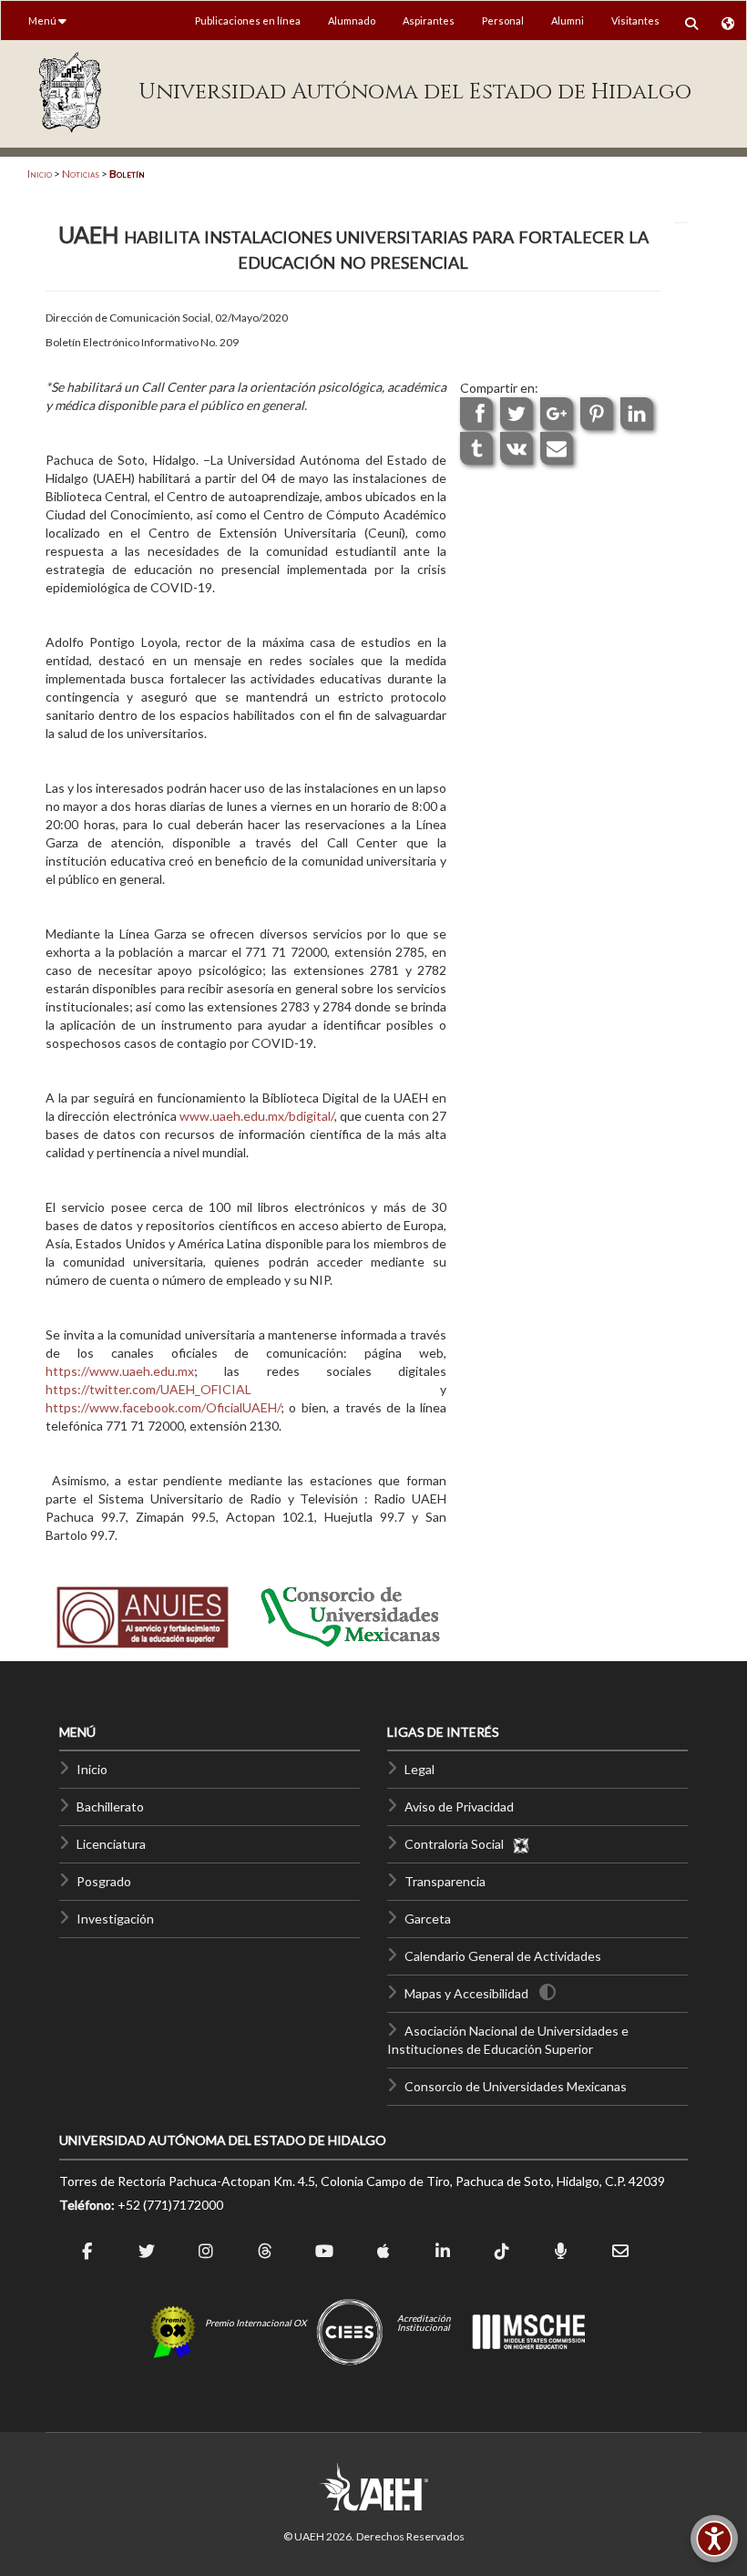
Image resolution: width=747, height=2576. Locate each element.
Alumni (568, 21)
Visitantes (635, 21)
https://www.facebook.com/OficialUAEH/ (163, 1407)
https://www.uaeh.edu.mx (120, 1371)
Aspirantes (429, 21)
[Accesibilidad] (714, 2539)
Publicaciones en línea (248, 21)
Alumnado (352, 21)
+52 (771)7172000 (170, 2205)
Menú (43, 21)
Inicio (40, 174)
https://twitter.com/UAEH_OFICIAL (148, 1389)
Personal (503, 21)
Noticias (81, 174)
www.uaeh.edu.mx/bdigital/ (257, 1116)
